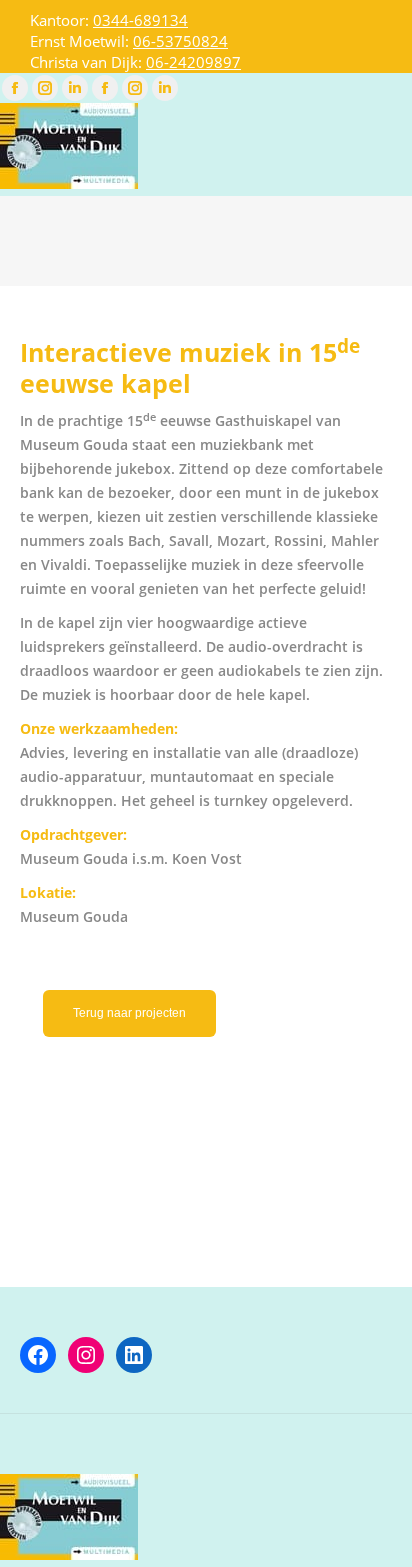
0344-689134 (140, 20)
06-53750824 (180, 41)
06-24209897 (193, 62)
